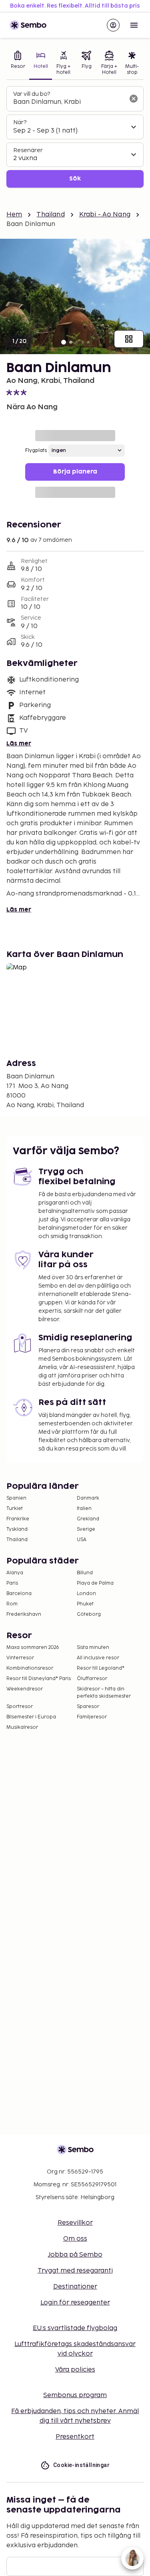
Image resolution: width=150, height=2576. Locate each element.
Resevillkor (75, 2223)
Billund (85, 1573)
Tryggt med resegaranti (75, 2271)
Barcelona (19, 1594)
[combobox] (69, 102)
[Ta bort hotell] (134, 99)
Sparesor (88, 1707)
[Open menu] (134, 25)
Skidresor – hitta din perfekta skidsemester (104, 1693)
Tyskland (17, 1529)
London (86, 1594)
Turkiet (15, 1509)
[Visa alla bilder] (129, 339)
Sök (75, 179)
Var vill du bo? (32, 94)
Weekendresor (25, 1689)
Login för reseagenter (75, 2303)
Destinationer (75, 2287)
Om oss (75, 2239)
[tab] (18, 64)
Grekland (88, 1519)
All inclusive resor (98, 1658)
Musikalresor (22, 1727)
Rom (12, 1604)
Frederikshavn (24, 1614)
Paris (12, 1583)
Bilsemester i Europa (31, 1717)
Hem (14, 215)
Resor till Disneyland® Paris (39, 1679)
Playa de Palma (95, 1583)
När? (20, 122)
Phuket (85, 1604)
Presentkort (75, 2437)
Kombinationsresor (30, 1668)
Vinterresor (20, 1658)
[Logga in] (113, 25)
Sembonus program (75, 2395)
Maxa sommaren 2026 (33, 1648)
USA (82, 1540)
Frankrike (18, 1519)
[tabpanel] (75, 137)
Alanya (15, 1573)
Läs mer (19, 744)
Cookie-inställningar (81, 2465)
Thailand (50, 215)
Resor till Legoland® (101, 1668)
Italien (84, 1509)
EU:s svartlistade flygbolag (75, 2328)
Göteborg (89, 1614)
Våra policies (75, 2370)
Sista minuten (93, 1648)
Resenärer (28, 150)
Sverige (86, 1529)
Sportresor (20, 1707)
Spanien (16, 1498)
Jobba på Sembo (75, 2255)
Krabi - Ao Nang (105, 215)
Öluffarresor (92, 1679)
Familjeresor (92, 1717)
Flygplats (36, 451)
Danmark (88, 1498)
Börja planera (75, 472)
